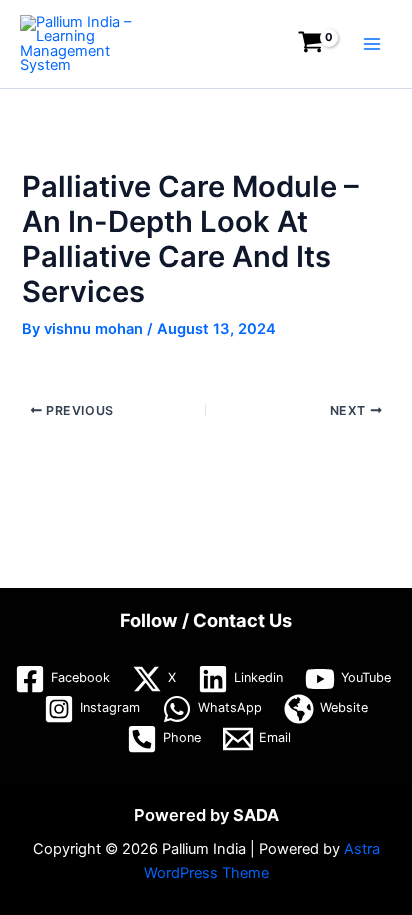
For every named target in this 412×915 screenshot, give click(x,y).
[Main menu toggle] (372, 44)
